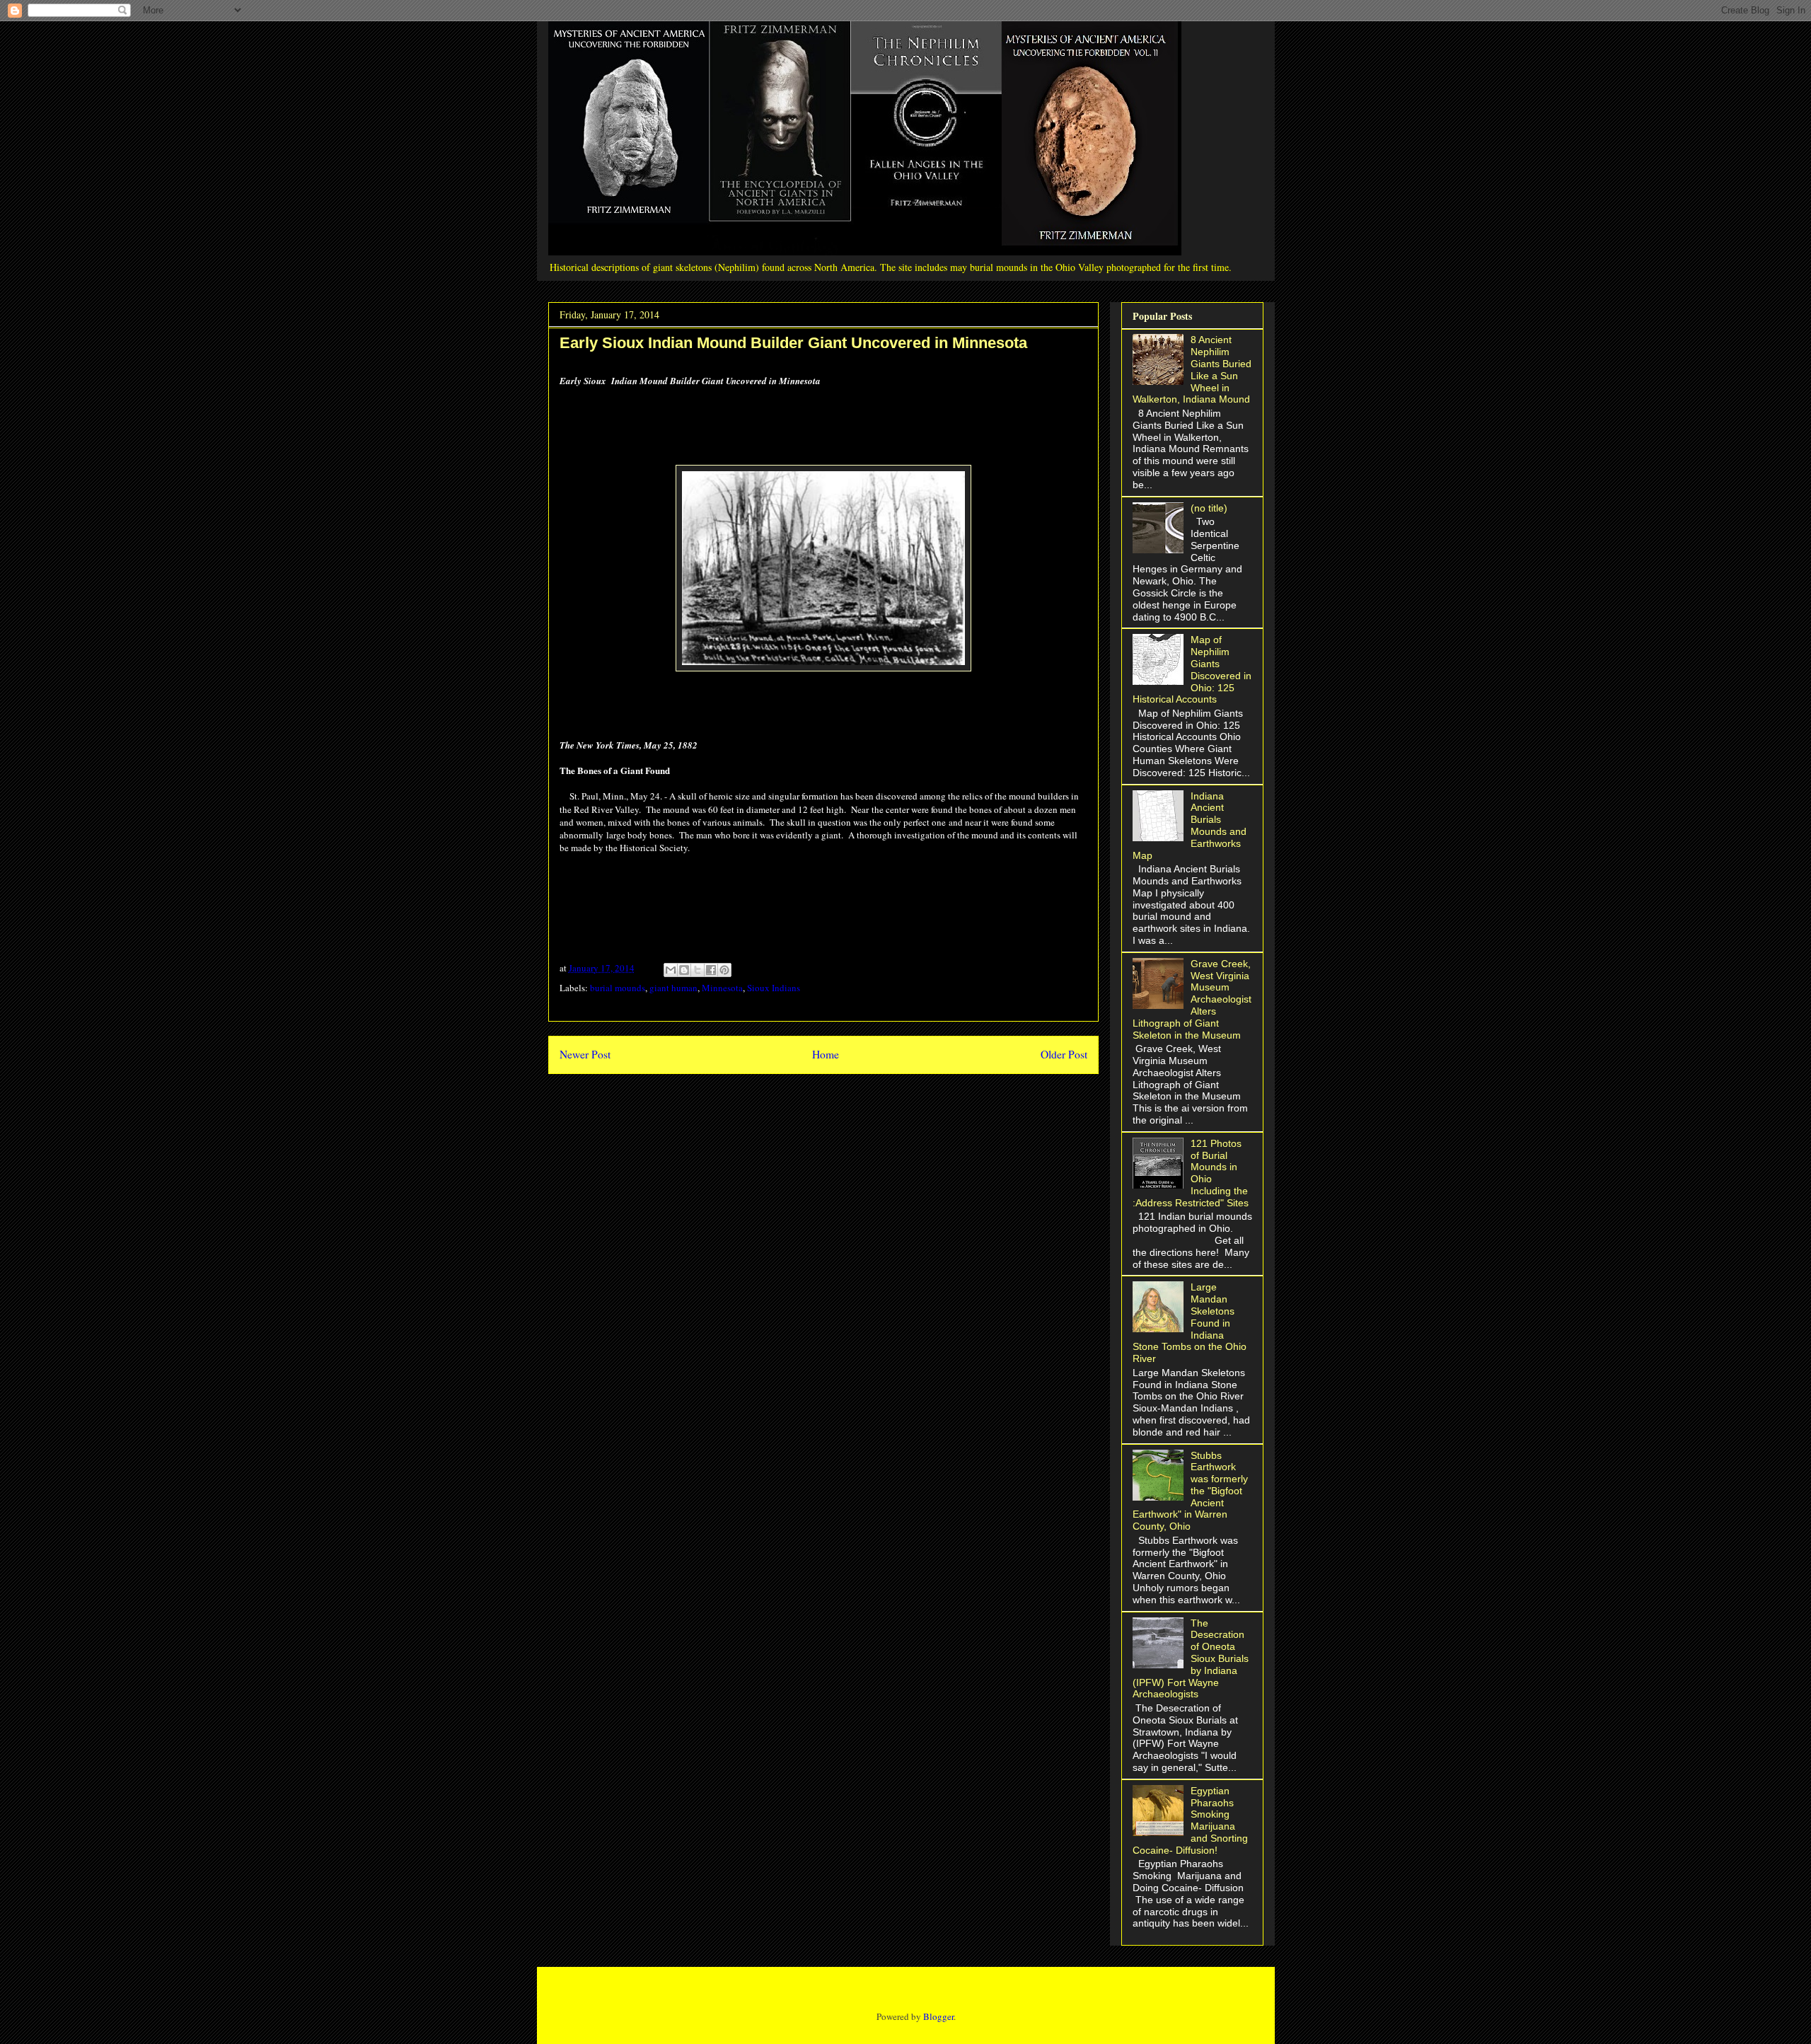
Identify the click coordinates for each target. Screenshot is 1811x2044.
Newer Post (585, 1054)
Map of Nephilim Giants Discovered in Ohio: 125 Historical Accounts (1192, 669)
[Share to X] (698, 970)
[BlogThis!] (684, 970)
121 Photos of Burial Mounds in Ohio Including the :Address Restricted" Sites (1191, 1173)
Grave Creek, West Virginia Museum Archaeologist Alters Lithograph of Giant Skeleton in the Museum (1192, 999)
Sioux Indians (774, 988)
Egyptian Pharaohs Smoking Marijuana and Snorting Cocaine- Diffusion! (1191, 1820)
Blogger (938, 2016)
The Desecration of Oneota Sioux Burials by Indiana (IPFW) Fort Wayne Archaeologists (1191, 1659)
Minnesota (722, 988)
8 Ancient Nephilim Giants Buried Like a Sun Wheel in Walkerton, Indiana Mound (1192, 369)
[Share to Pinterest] (724, 970)
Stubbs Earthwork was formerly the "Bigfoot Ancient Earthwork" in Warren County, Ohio (1191, 1491)
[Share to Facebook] (711, 970)
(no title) (1209, 508)
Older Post (1064, 1054)
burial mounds (618, 988)
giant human (673, 988)
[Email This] (671, 970)
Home (826, 1054)
